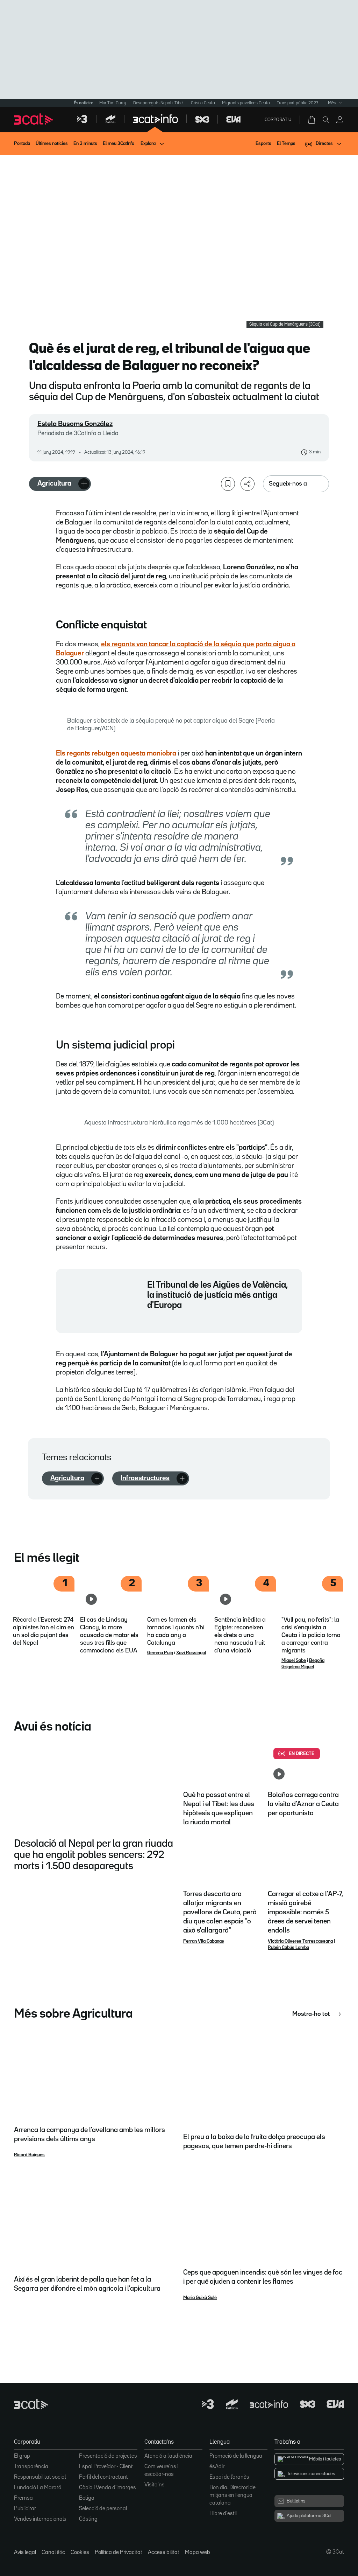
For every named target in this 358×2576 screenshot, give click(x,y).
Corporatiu (278, 120)
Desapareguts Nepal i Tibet (159, 103)
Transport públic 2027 (298, 103)
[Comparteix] (248, 484)
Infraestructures (145, 1478)
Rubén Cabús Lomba (288, 1948)
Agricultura (54, 483)
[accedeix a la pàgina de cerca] (326, 120)
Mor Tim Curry (113, 103)
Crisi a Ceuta (203, 103)
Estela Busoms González (75, 424)
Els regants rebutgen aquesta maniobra (116, 753)
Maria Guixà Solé (200, 2298)
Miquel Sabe (294, 1661)
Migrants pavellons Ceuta (246, 103)
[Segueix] (84, 484)
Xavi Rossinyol (191, 1653)
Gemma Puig (160, 1653)
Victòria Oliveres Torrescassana (300, 1941)
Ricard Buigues (29, 2155)
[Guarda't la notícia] (228, 484)
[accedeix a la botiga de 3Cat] (312, 120)
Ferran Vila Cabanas (204, 1941)
